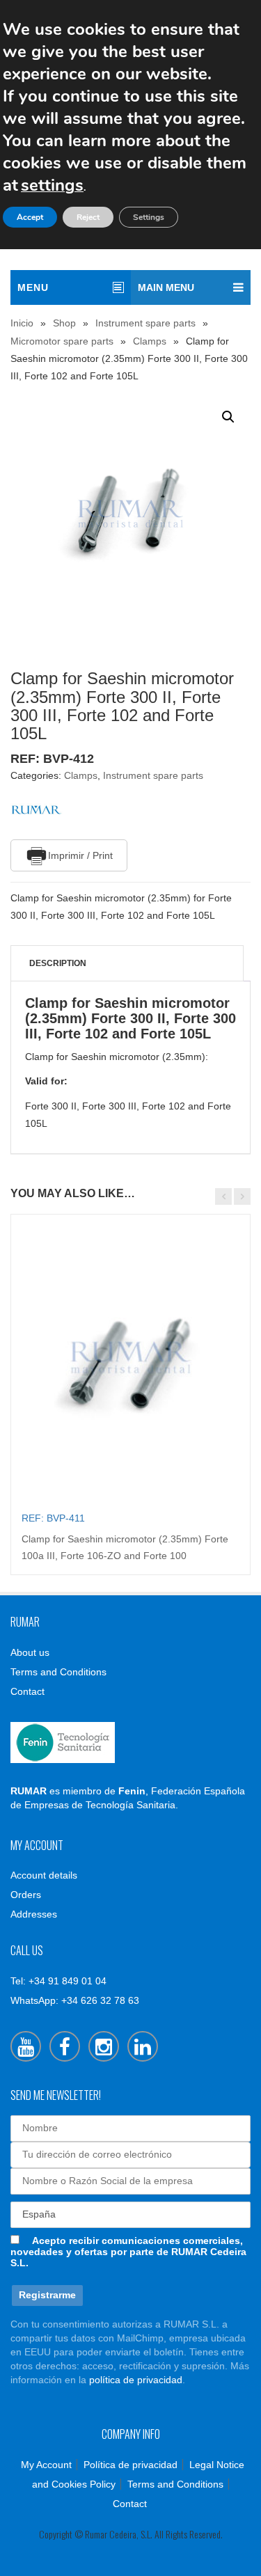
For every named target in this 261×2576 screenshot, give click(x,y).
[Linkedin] (143, 2046)
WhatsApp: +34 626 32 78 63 (75, 2000)
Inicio (22, 323)
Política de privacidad (130, 2465)
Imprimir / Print (80, 855)
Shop (64, 323)
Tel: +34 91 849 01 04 (58, 1981)
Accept (30, 217)
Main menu (166, 287)
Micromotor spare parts (62, 341)
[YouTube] (26, 2046)
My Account (46, 2465)
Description (58, 963)
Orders (26, 1895)
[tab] (127, 963)
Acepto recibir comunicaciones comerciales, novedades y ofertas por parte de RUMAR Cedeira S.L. (128, 2252)
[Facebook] (65, 2046)
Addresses (34, 1914)
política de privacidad (136, 2380)
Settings (149, 217)
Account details (44, 1875)
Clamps (150, 341)
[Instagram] (104, 2046)
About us (30, 1652)
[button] (228, 417)
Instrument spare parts (145, 323)
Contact (27, 1691)
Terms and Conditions (58, 1672)
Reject (88, 217)
